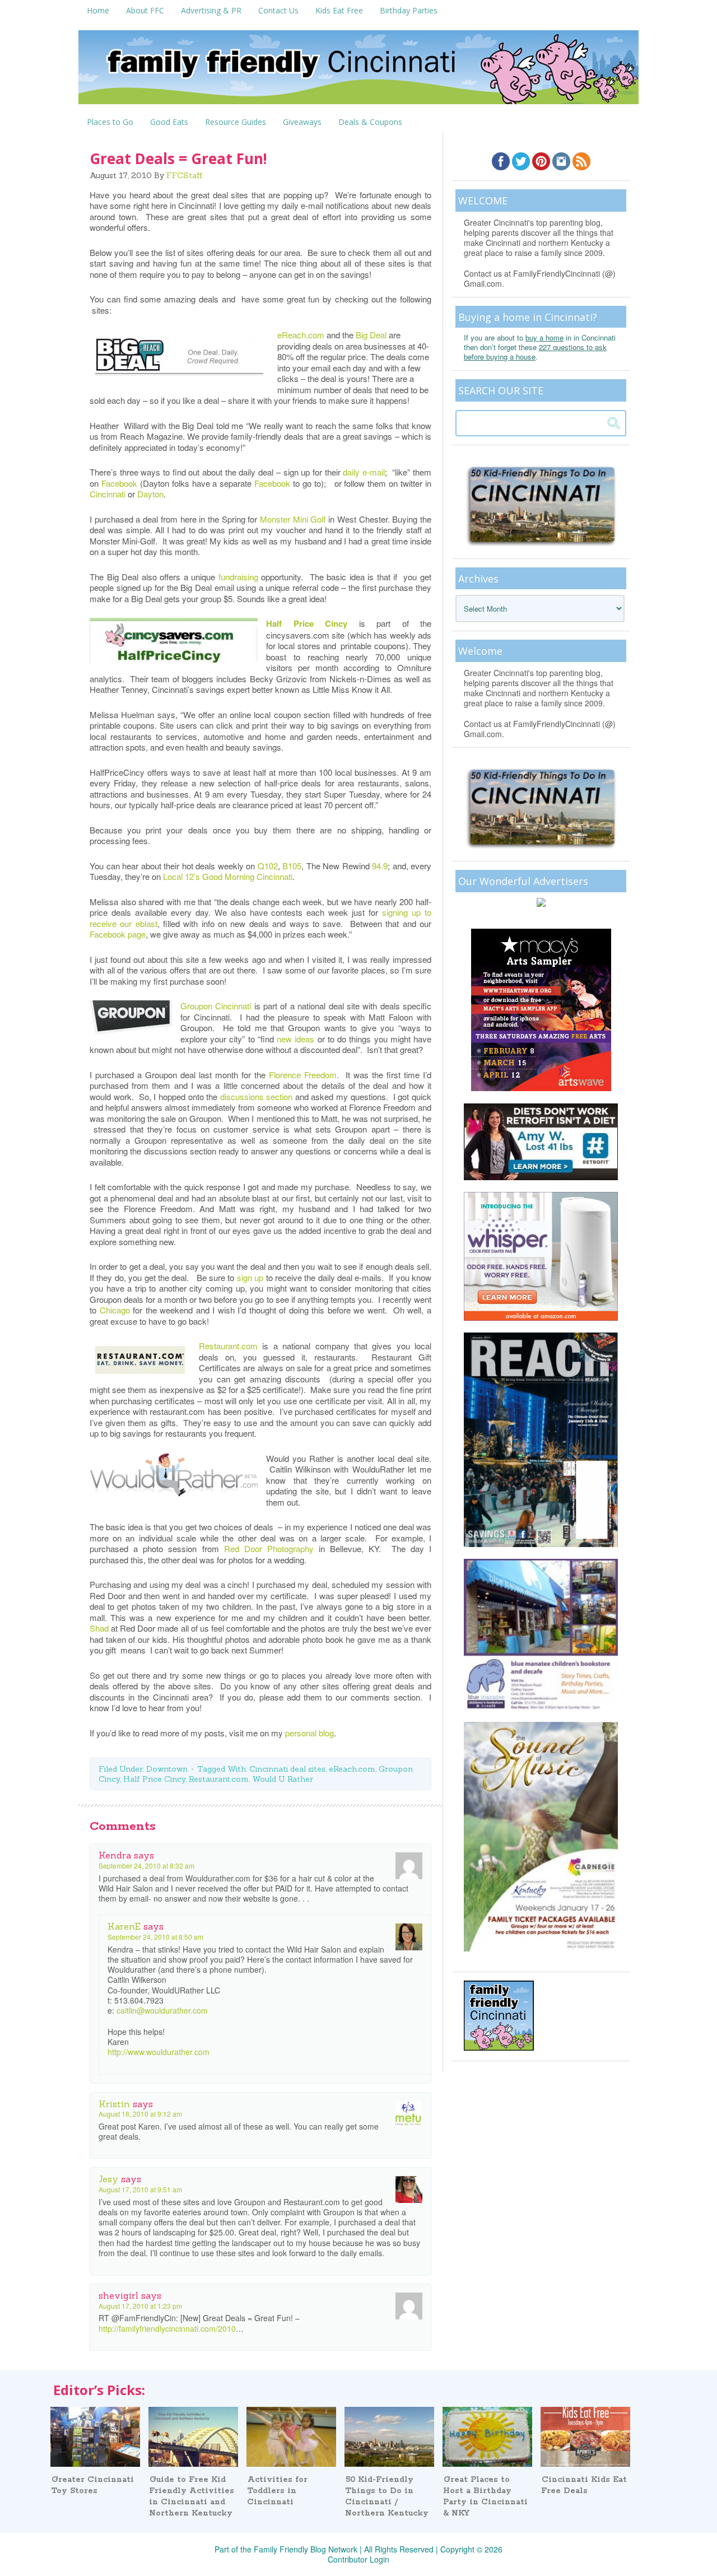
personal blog (309, 1733)
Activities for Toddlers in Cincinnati (277, 2491)
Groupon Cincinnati (216, 1006)
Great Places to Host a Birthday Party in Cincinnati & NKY (485, 2496)
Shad (99, 1628)
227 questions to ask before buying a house (535, 352)
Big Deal (372, 335)
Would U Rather (283, 1779)
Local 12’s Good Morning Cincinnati (228, 876)
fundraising (238, 577)
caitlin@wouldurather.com (162, 2010)
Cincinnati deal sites (287, 1769)
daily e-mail (364, 472)
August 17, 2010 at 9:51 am (140, 2189)
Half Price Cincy (307, 623)
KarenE (124, 1926)
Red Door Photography (269, 1548)
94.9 (380, 866)
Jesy (108, 2179)
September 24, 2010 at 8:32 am (146, 1865)
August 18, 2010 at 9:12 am (140, 2114)
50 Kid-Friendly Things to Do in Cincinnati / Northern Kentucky (387, 2496)
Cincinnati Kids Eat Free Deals (584, 2485)
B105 (291, 866)
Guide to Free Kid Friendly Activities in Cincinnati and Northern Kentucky (192, 2496)
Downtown (167, 1769)
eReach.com (302, 335)
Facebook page (118, 934)
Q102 (268, 866)
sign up (250, 1277)
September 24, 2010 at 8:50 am (155, 1937)
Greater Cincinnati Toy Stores (92, 2485)
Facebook (119, 483)
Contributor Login (358, 2559)
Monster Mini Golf (293, 519)
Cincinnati (108, 494)
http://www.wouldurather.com (159, 2052)
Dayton (150, 494)
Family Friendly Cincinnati (358, 71)
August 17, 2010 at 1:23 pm (140, 2306)
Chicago (115, 1310)
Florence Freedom (303, 1075)
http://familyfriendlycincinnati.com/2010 (167, 2328)
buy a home (544, 337)
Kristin (114, 2104)
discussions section (257, 1096)
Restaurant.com (228, 1346)
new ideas (295, 1039)
